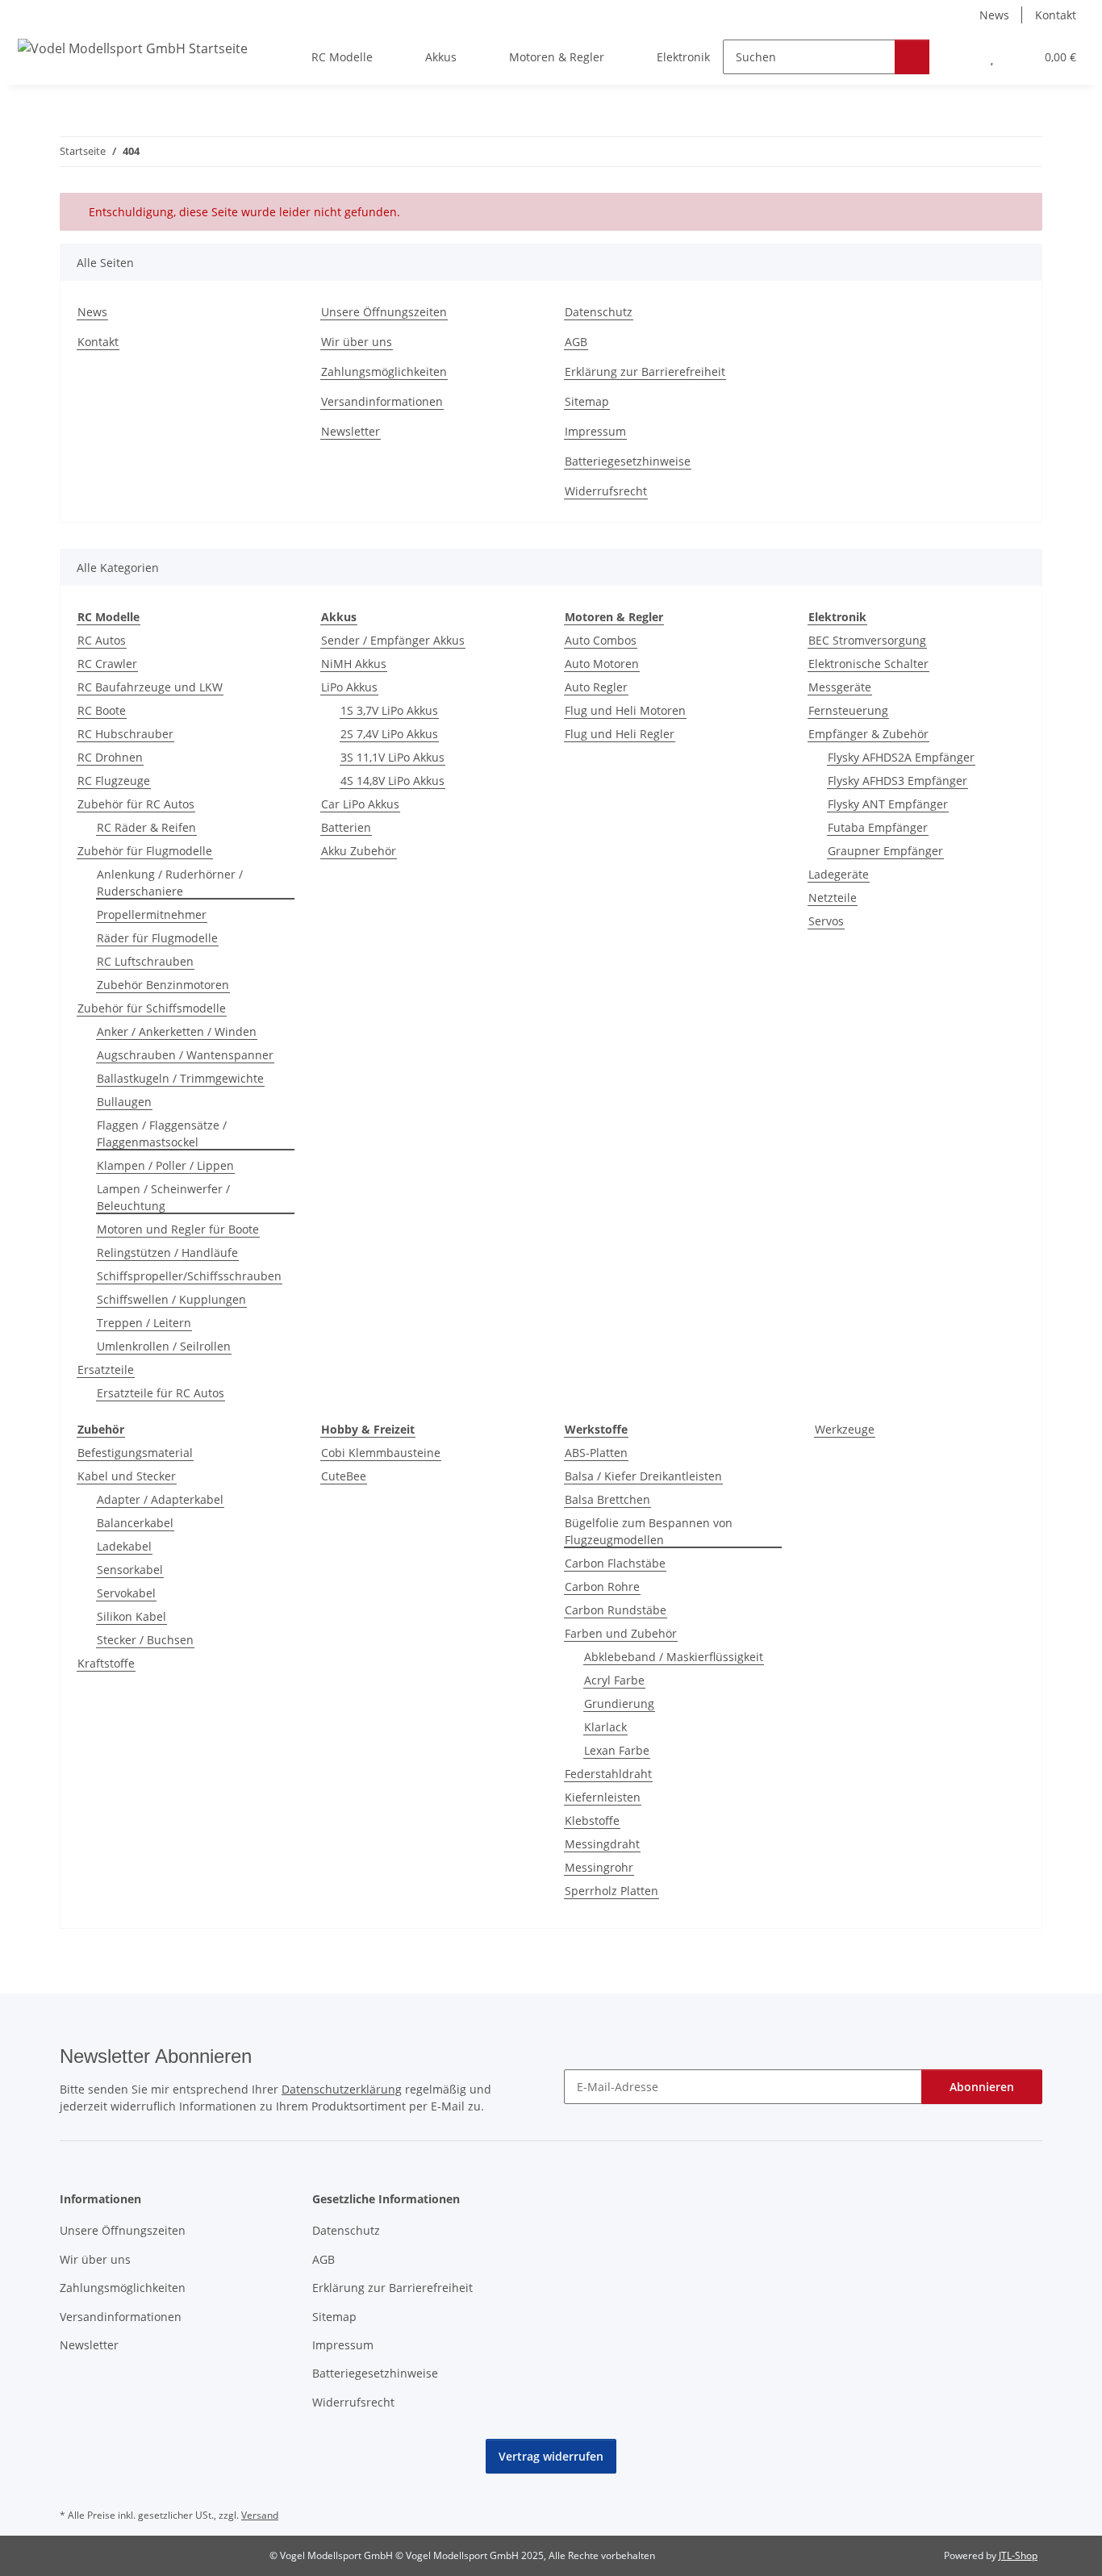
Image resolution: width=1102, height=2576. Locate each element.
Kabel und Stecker (127, 1476)
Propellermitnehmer (152, 914)
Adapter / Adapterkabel (160, 1499)
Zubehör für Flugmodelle (145, 851)
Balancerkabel (135, 1523)
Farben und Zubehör (621, 1633)
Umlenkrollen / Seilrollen (164, 1346)
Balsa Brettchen (607, 1499)
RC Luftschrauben (145, 961)
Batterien (346, 827)
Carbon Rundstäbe (616, 1610)
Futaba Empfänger (878, 827)
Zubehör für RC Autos (136, 804)
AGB (576, 342)
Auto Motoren (602, 664)
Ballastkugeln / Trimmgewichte (180, 1078)
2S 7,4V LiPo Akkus (389, 734)
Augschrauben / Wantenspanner (185, 1055)
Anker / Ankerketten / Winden (177, 1031)
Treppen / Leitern (144, 1323)
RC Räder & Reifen (146, 827)
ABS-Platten (596, 1453)
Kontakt (1056, 15)
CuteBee (344, 1476)
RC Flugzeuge (114, 781)
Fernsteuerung (848, 710)
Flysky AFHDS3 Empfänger (897, 781)
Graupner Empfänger (885, 851)
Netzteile (833, 898)
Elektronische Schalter (868, 664)
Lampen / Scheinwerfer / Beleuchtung (163, 1197)
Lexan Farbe (617, 1750)
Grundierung (619, 1703)
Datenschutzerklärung (342, 2089)
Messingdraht (602, 1844)
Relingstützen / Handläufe (167, 1253)
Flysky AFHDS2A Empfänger (901, 757)
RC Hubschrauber (125, 734)
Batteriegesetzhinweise (628, 461)
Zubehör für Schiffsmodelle (152, 1008)
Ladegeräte (839, 874)
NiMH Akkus (354, 664)
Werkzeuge (845, 1429)
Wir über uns (357, 342)
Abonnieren (982, 2087)
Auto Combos (601, 640)
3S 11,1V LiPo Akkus (392, 757)
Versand (260, 2515)
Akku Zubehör (359, 851)
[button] (960, 57)
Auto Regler (596, 687)
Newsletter (351, 431)
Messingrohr (599, 1867)
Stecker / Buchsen (145, 1640)
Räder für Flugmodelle (157, 938)
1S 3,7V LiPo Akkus (389, 710)
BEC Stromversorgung (867, 640)
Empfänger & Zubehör (868, 734)
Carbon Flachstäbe (615, 1563)
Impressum (595, 431)
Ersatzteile (106, 1369)
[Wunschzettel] (992, 57)
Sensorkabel (130, 1570)
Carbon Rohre (602, 1587)
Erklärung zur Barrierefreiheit (645, 372)
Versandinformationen (382, 401)
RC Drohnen (110, 757)
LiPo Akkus (349, 687)
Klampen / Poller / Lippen (165, 1165)
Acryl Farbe (614, 1680)
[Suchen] (912, 57)
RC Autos (102, 640)
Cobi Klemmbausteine (381, 1453)
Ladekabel (124, 1546)
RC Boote (102, 710)
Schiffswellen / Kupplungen (171, 1299)
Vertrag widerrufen (551, 2456)
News (994, 15)
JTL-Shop (1018, 2555)
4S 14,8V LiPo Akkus (392, 781)
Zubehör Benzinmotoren (163, 985)
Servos (826, 921)
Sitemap (587, 401)
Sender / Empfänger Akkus (393, 640)
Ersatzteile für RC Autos (161, 1393)
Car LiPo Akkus (360, 804)
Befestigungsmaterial (135, 1453)
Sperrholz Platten (612, 1891)
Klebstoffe (592, 1820)
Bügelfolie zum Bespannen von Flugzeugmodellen (649, 1531)
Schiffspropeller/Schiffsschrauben (189, 1276)
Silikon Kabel (131, 1616)
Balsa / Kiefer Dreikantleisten (643, 1476)
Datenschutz (599, 312)
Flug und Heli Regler (620, 734)
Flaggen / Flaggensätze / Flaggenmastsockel (162, 1134)
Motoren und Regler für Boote (178, 1229)
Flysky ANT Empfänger (888, 804)
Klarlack (605, 1727)
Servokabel (126, 1593)
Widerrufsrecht (606, 491)
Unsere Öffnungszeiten (384, 312)
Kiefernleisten (603, 1797)
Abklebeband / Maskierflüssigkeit (674, 1657)
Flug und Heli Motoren (625, 710)
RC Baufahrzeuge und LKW (150, 687)
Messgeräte (840, 687)
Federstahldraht (608, 1774)
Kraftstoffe (106, 1663)
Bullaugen (124, 1102)
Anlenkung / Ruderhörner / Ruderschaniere (170, 883)
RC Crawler (107, 664)
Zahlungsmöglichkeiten (384, 372)
